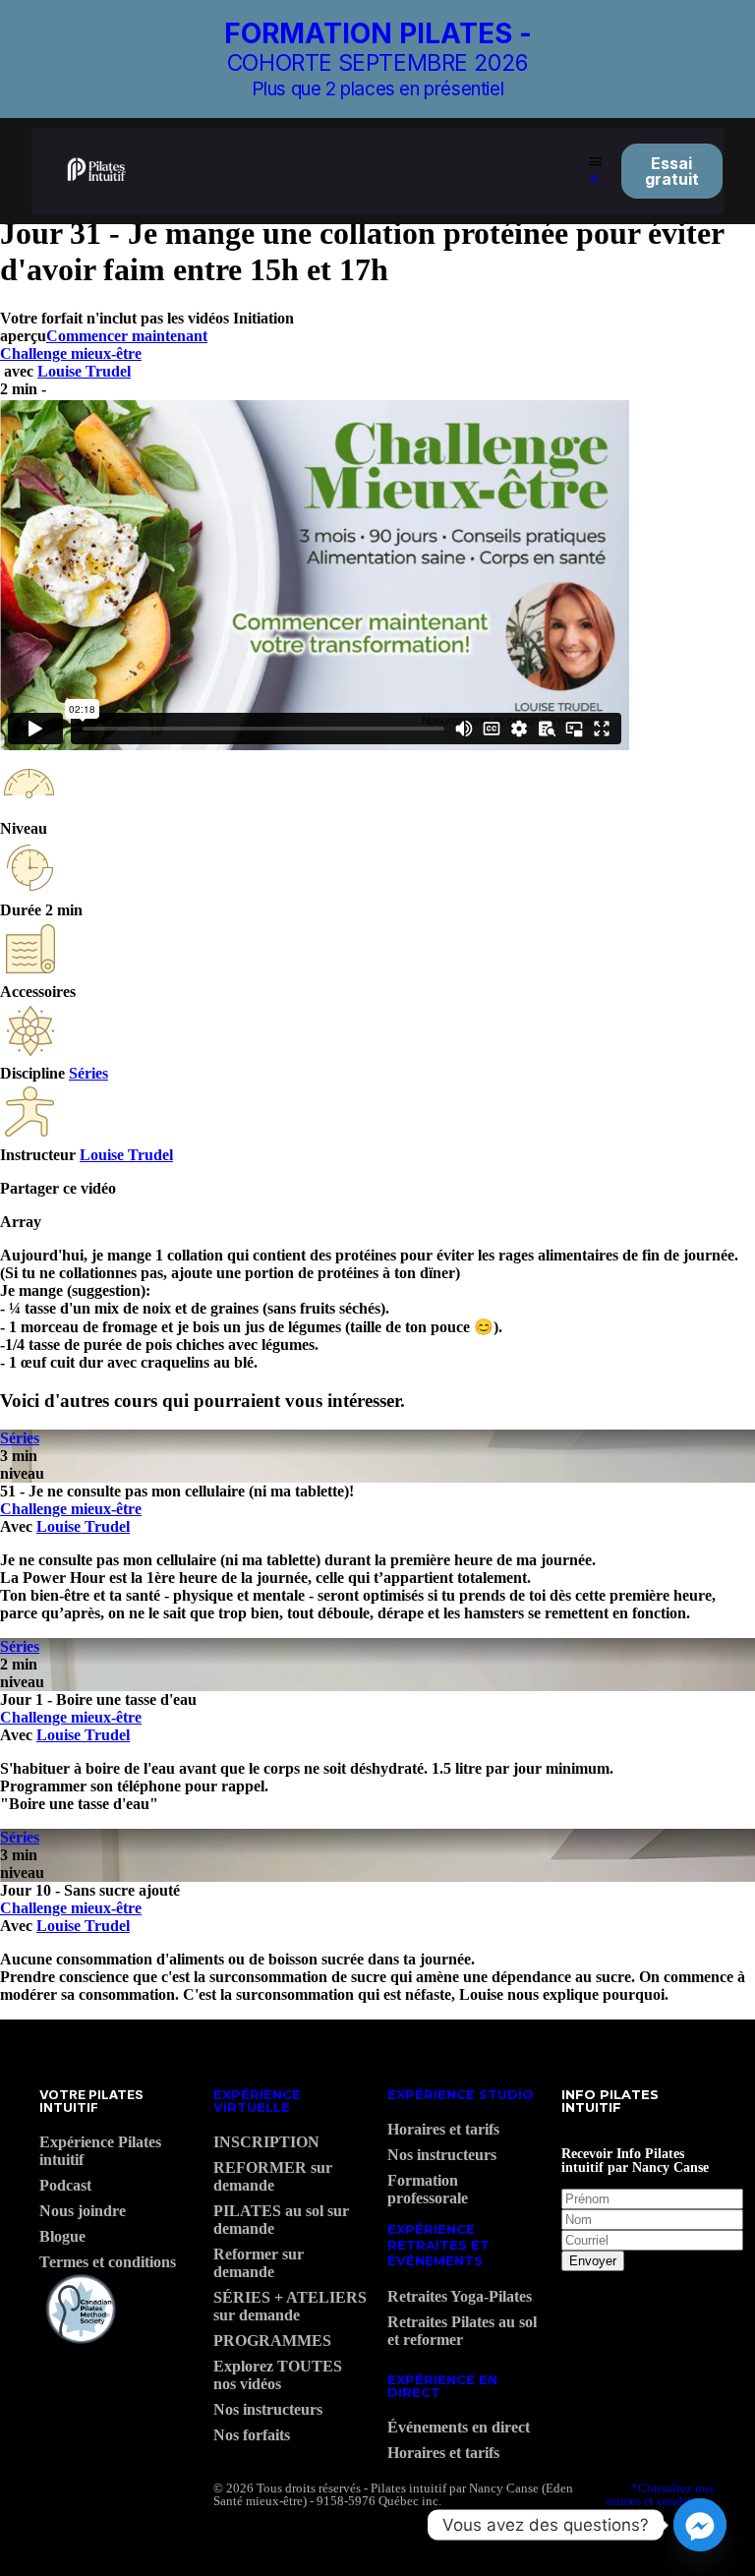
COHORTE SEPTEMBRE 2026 (377, 63)
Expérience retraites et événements (438, 2244)
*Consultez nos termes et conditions (660, 2494)
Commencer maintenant (127, 336)
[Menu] (596, 162)
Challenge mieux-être (71, 353)
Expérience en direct (442, 2386)
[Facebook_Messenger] (700, 2525)
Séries (88, 1073)
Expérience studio (461, 2094)
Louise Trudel (84, 371)
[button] (370, 167)
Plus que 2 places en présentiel (378, 89)
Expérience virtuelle (257, 2101)
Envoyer (593, 2261)
